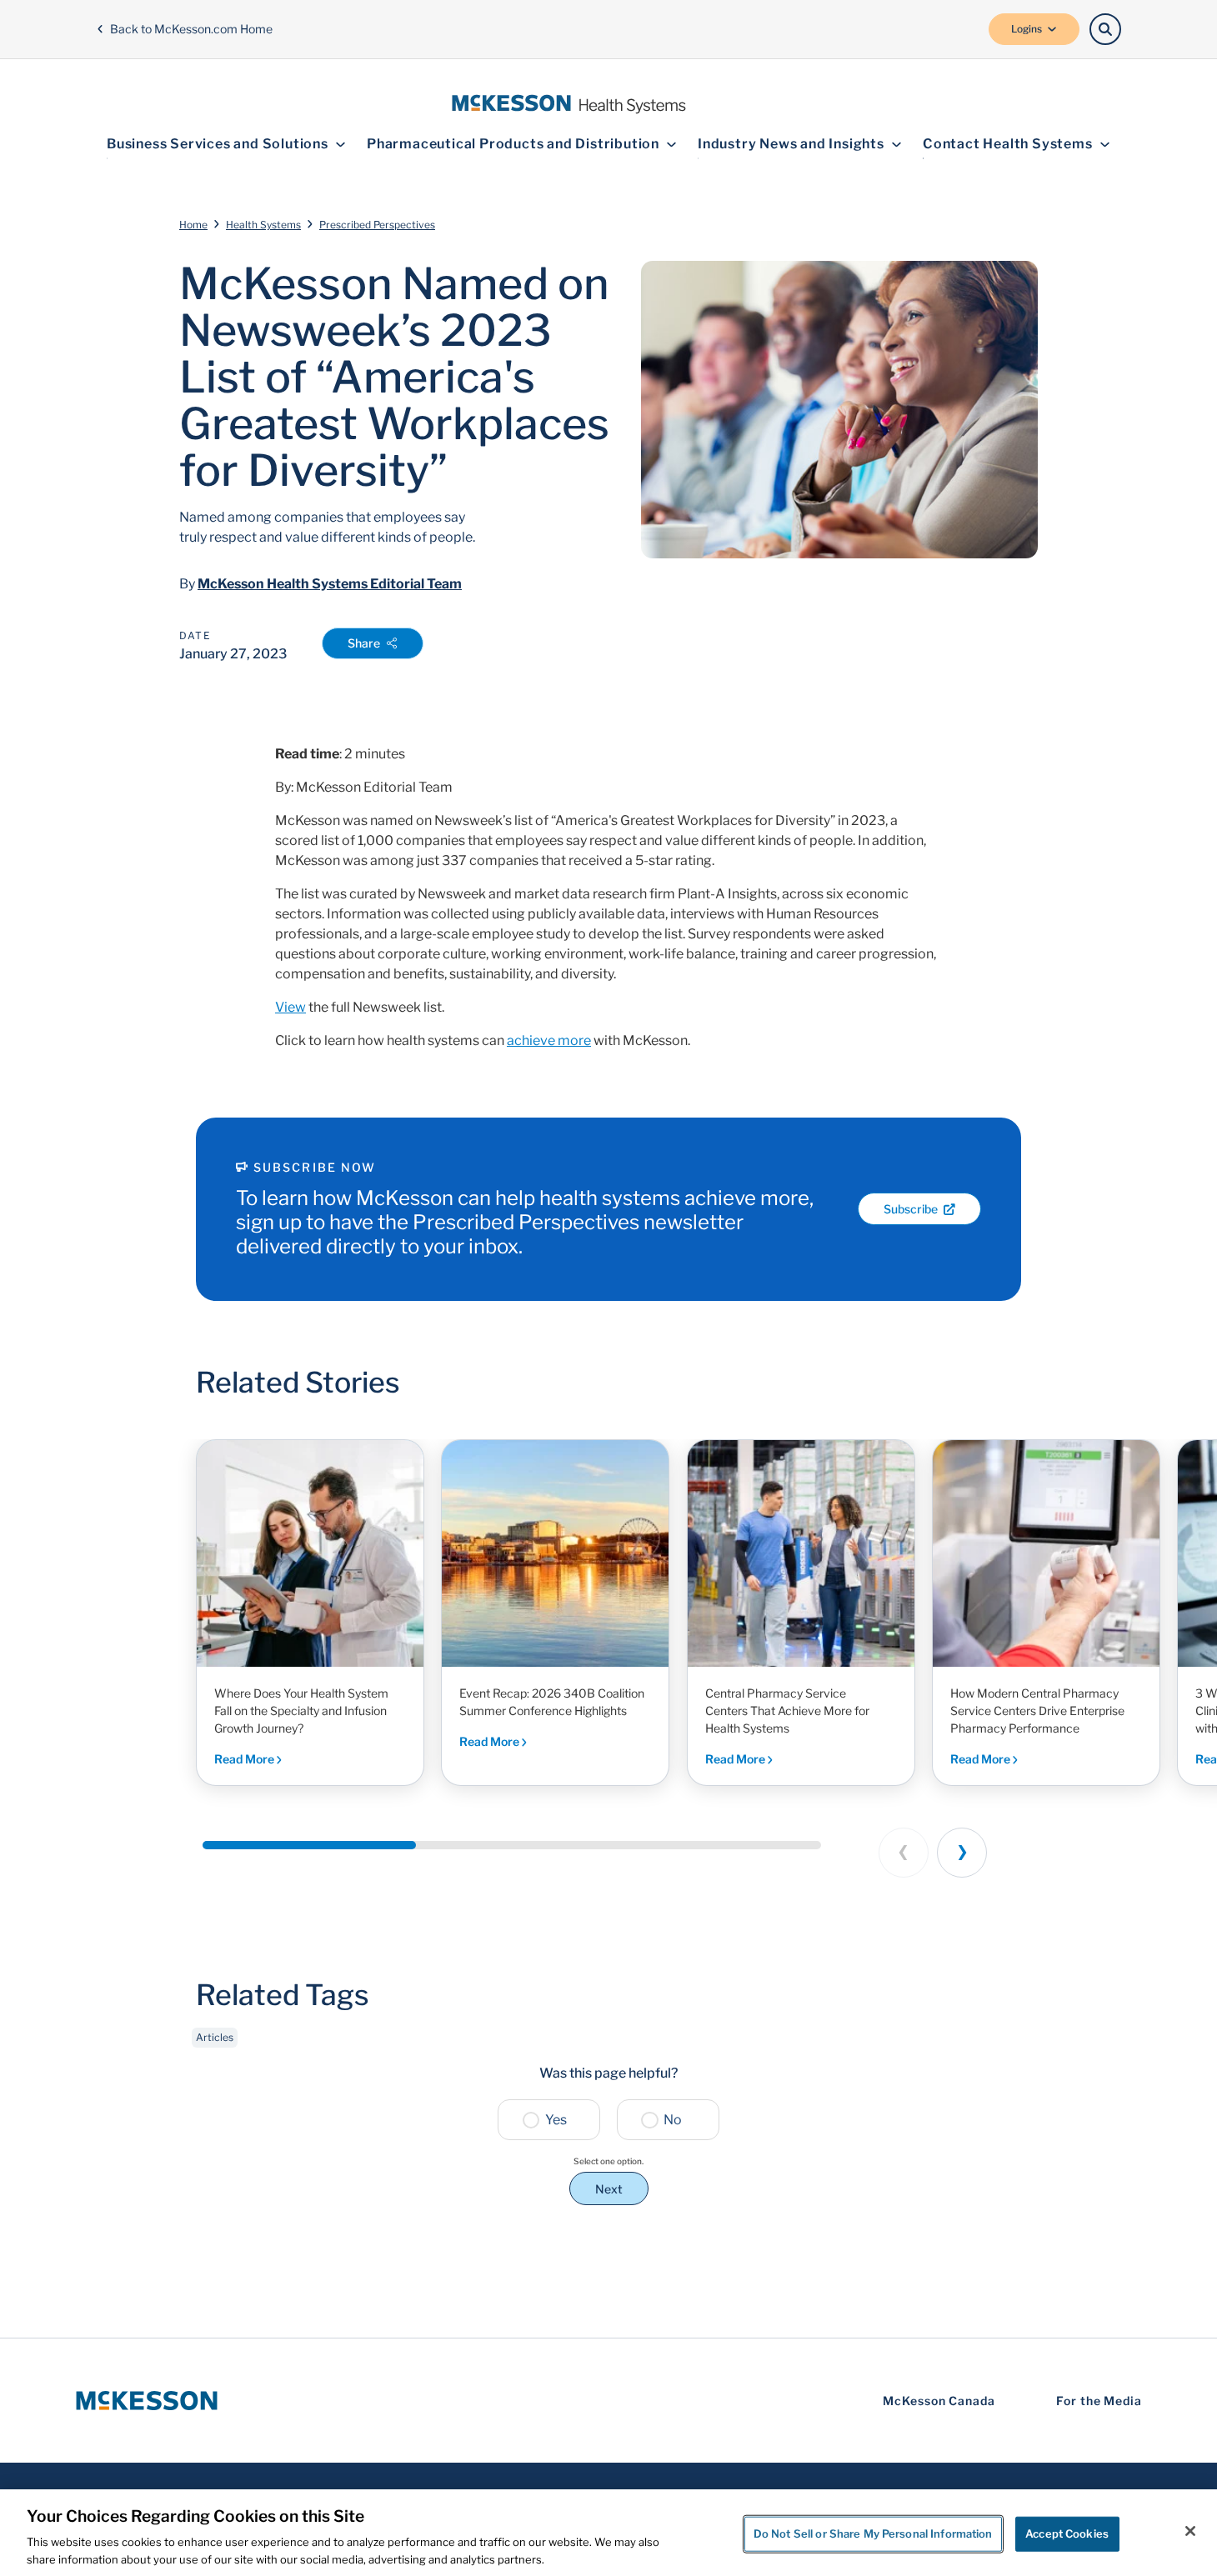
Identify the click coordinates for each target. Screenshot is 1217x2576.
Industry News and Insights (791, 144)
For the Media (1099, 2401)
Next (609, 2189)
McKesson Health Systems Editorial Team (330, 584)
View (290, 1007)
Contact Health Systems (1008, 144)
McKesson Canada (939, 2401)
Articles (215, 2037)
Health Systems (263, 225)
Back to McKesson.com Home (191, 29)
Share (364, 643)
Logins (1027, 29)
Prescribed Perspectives (377, 225)
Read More (245, 1759)
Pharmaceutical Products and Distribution (513, 144)
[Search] (1105, 29)
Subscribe (911, 1209)
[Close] (1190, 2531)
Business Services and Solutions (218, 144)
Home (193, 225)
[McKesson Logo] (147, 2401)
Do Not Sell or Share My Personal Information (873, 2533)
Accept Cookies (1067, 2533)
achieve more (549, 1040)
